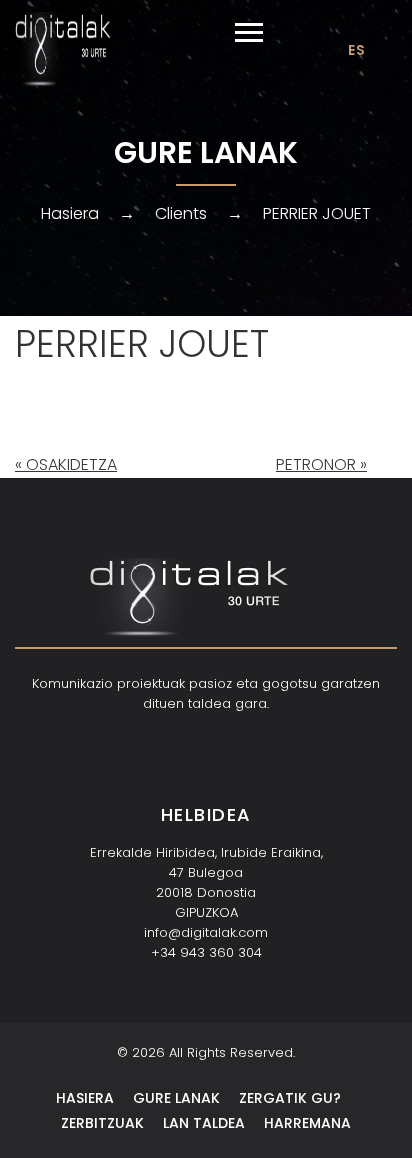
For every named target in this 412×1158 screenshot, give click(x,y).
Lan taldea (204, 1123)
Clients (181, 213)
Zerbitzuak (102, 1123)
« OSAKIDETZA (66, 464)
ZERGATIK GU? (290, 1098)
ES (356, 50)
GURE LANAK (176, 1098)
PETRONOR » (321, 464)
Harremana (307, 1123)
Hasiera (70, 213)
